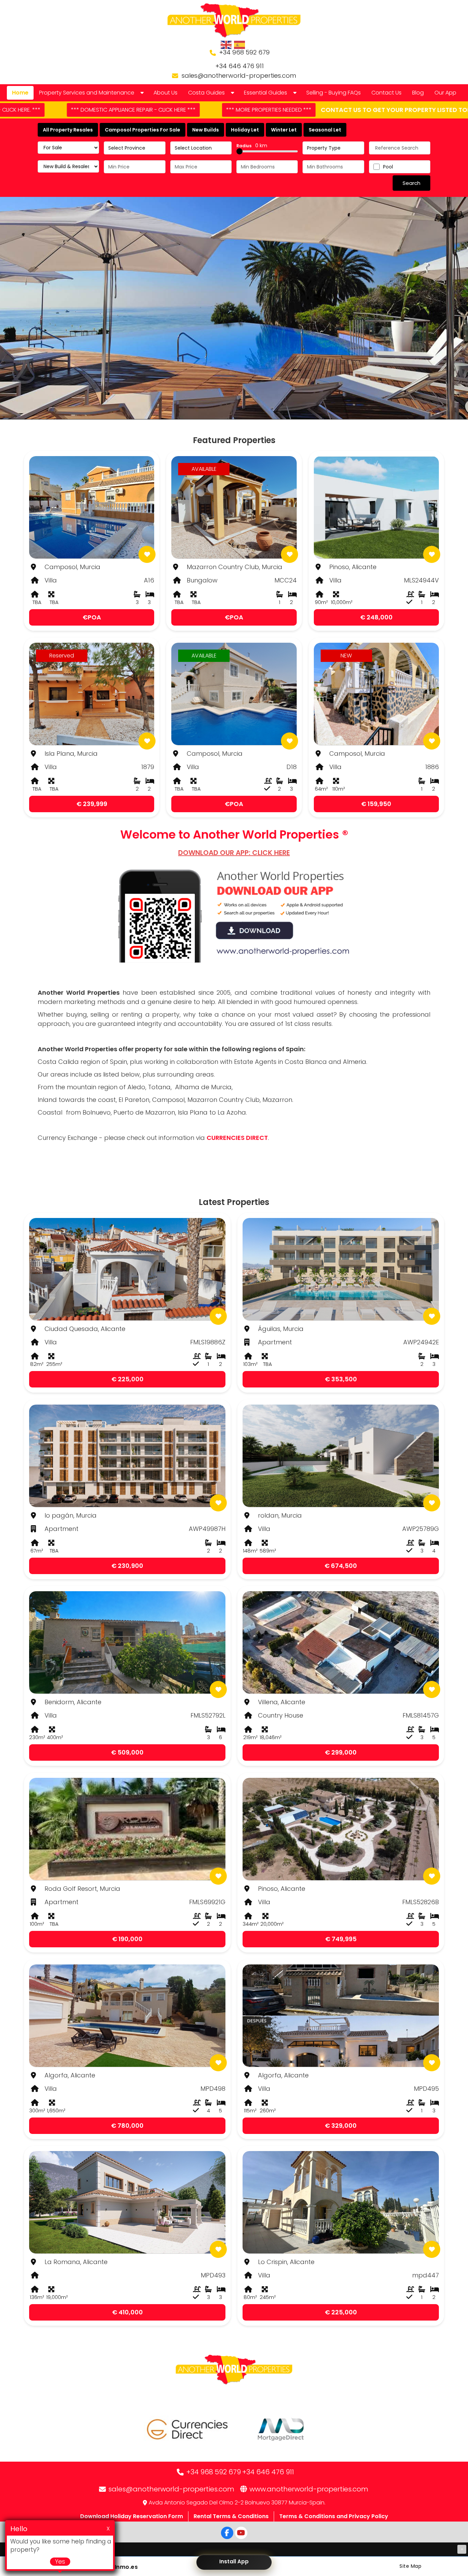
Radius (252, 146)
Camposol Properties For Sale (143, 130)
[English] (226, 45)
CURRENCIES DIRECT (237, 1138)
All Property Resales (68, 130)
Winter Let (284, 130)
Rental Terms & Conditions (231, 2516)
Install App (234, 2561)
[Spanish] (240, 45)
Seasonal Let (325, 130)
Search (411, 183)
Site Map (410, 2566)
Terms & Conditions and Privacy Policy (334, 2516)
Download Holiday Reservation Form (132, 2516)
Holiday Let (245, 130)
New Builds (206, 130)
